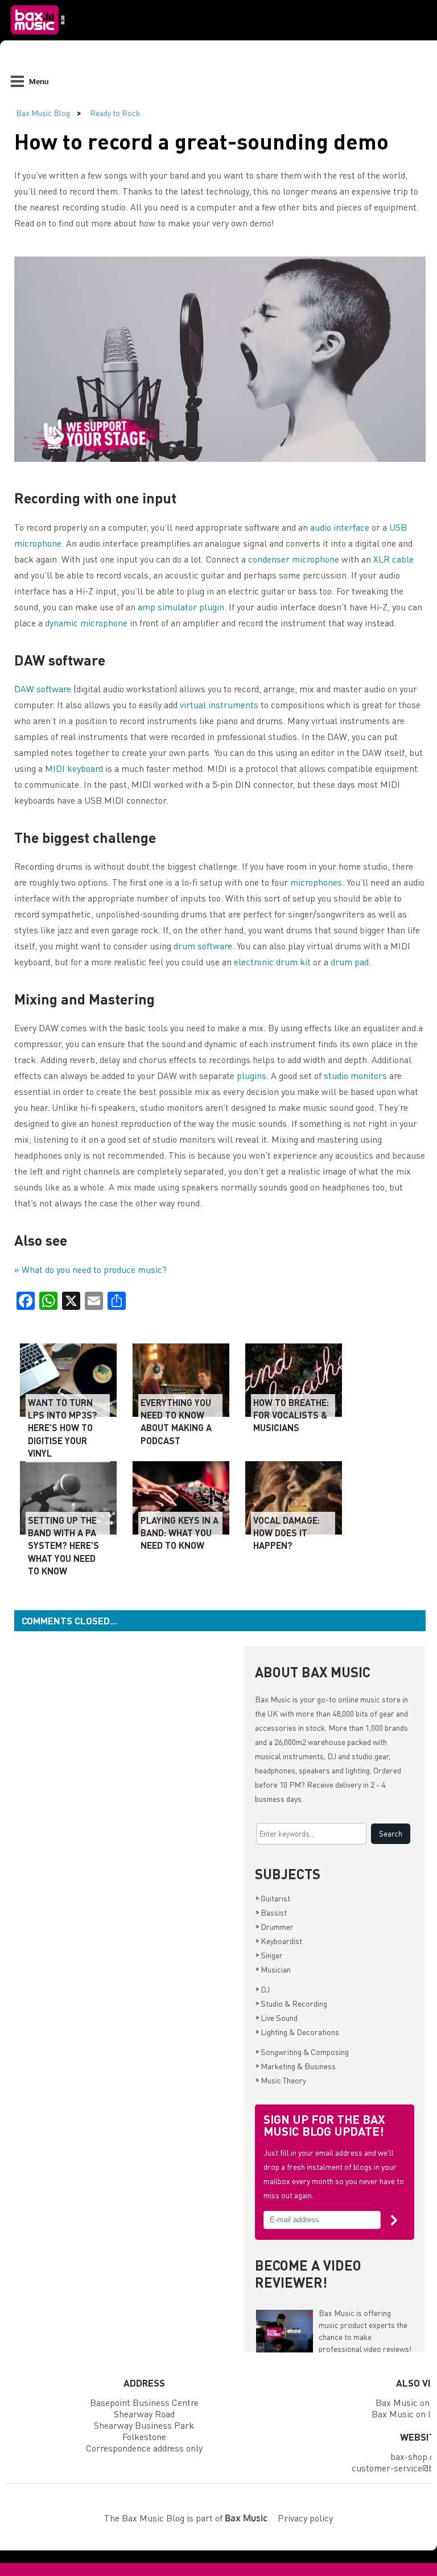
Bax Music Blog (43, 113)
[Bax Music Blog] (39, 38)
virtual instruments (219, 704)
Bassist (271, 1912)
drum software (203, 946)
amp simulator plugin (181, 607)
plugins (252, 1075)
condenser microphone (294, 559)
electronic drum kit (273, 962)
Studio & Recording (291, 2003)
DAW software (43, 689)
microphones (316, 882)
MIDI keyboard (74, 768)
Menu (39, 81)
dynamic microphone (86, 623)
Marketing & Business (296, 2066)
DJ (263, 1989)
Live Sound (277, 2017)
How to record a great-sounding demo (201, 141)
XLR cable (393, 559)
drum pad (350, 962)
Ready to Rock (115, 113)
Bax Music (273, 1699)
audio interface (340, 527)
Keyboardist (279, 1941)
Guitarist (273, 1898)
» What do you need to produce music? (90, 1269)
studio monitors (355, 1075)
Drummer (275, 1926)
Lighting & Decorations (297, 2032)
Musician (273, 1969)
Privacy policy (305, 2518)
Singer (269, 1955)
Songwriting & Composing (302, 2052)
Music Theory (281, 2080)
